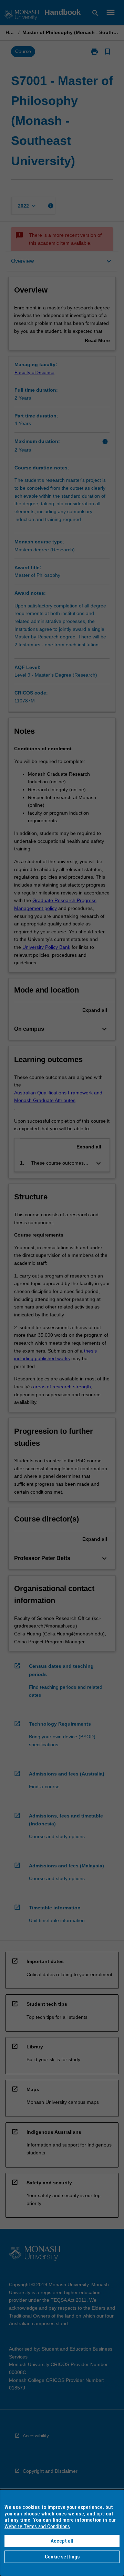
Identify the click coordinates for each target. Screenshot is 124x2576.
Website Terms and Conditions (37, 2526)
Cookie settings (62, 2557)
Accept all (62, 2541)
